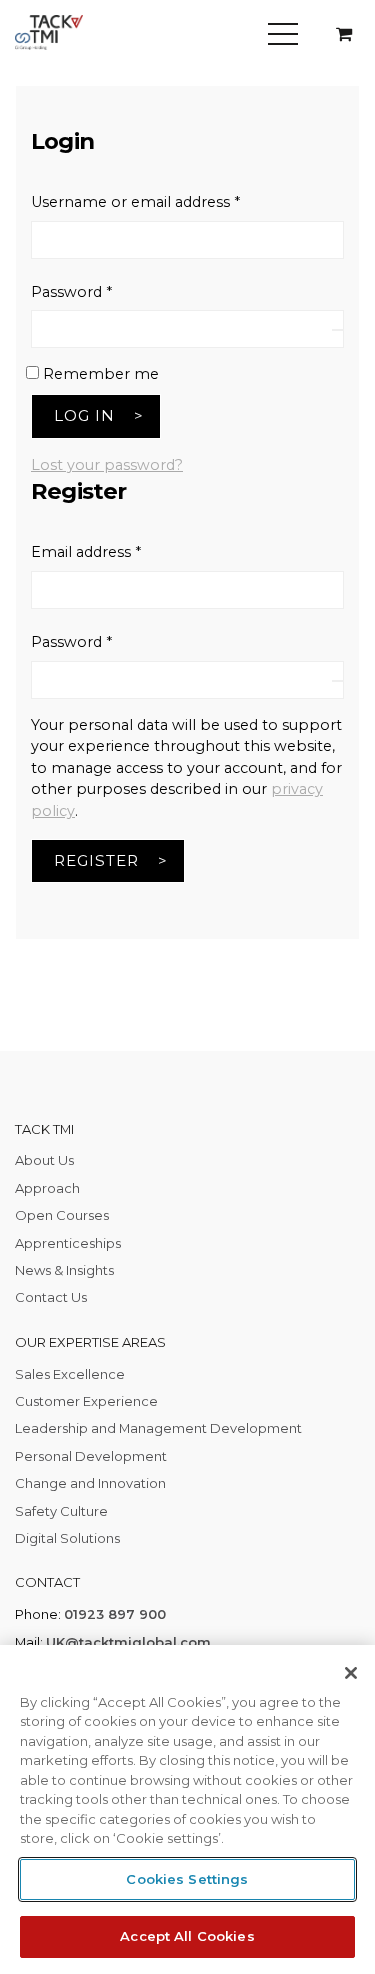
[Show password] (338, 330)
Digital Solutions (67, 1538)
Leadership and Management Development (158, 1428)
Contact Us (51, 1297)
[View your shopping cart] (344, 35)
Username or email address (167, 201)
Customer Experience (86, 1401)
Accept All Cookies (187, 1936)
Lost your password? (107, 465)
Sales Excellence (70, 1374)
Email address (118, 551)
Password (103, 291)
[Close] (351, 1673)
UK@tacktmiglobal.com (128, 1642)
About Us (44, 1160)
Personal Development (91, 1456)
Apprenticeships (68, 1243)
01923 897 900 (115, 1614)
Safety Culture (61, 1511)
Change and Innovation (90, 1483)
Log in (84, 415)
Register (96, 860)
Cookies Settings (187, 1879)
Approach (47, 1188)
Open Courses (62, 1215)
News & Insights (64, 1270)
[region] (187, 1809)
